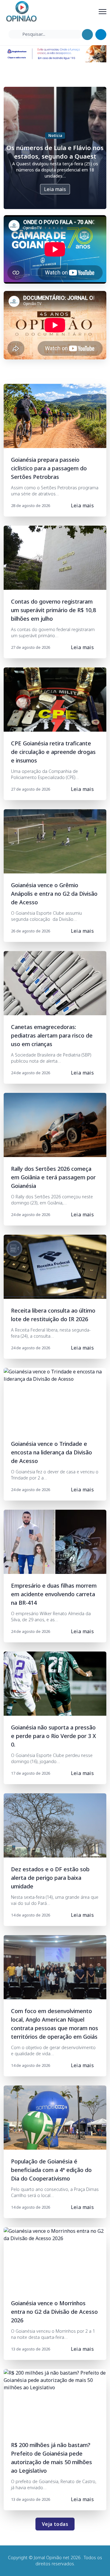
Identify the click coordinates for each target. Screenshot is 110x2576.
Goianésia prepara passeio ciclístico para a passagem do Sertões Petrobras (49, 468)
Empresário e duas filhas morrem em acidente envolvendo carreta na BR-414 (54, 1594)
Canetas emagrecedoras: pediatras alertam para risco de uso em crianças (52, 1035)
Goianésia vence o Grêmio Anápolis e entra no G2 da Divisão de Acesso (54, 894)
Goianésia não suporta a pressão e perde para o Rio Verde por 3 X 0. (53, 1736)
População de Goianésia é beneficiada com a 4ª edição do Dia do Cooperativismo (51, 2170)
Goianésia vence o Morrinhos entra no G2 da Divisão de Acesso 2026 (54, 2312)
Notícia (55, 136)
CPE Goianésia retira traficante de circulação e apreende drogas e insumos (53, 752)
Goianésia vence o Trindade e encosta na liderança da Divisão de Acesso (51, 1452)
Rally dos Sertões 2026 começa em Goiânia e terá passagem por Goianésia (53, 1177)
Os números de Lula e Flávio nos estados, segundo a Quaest (55, 152)
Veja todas (55, 2524)
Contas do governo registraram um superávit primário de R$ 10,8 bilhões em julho (53, 610)
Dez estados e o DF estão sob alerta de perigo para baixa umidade (50, 1878)
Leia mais (55, 189)
